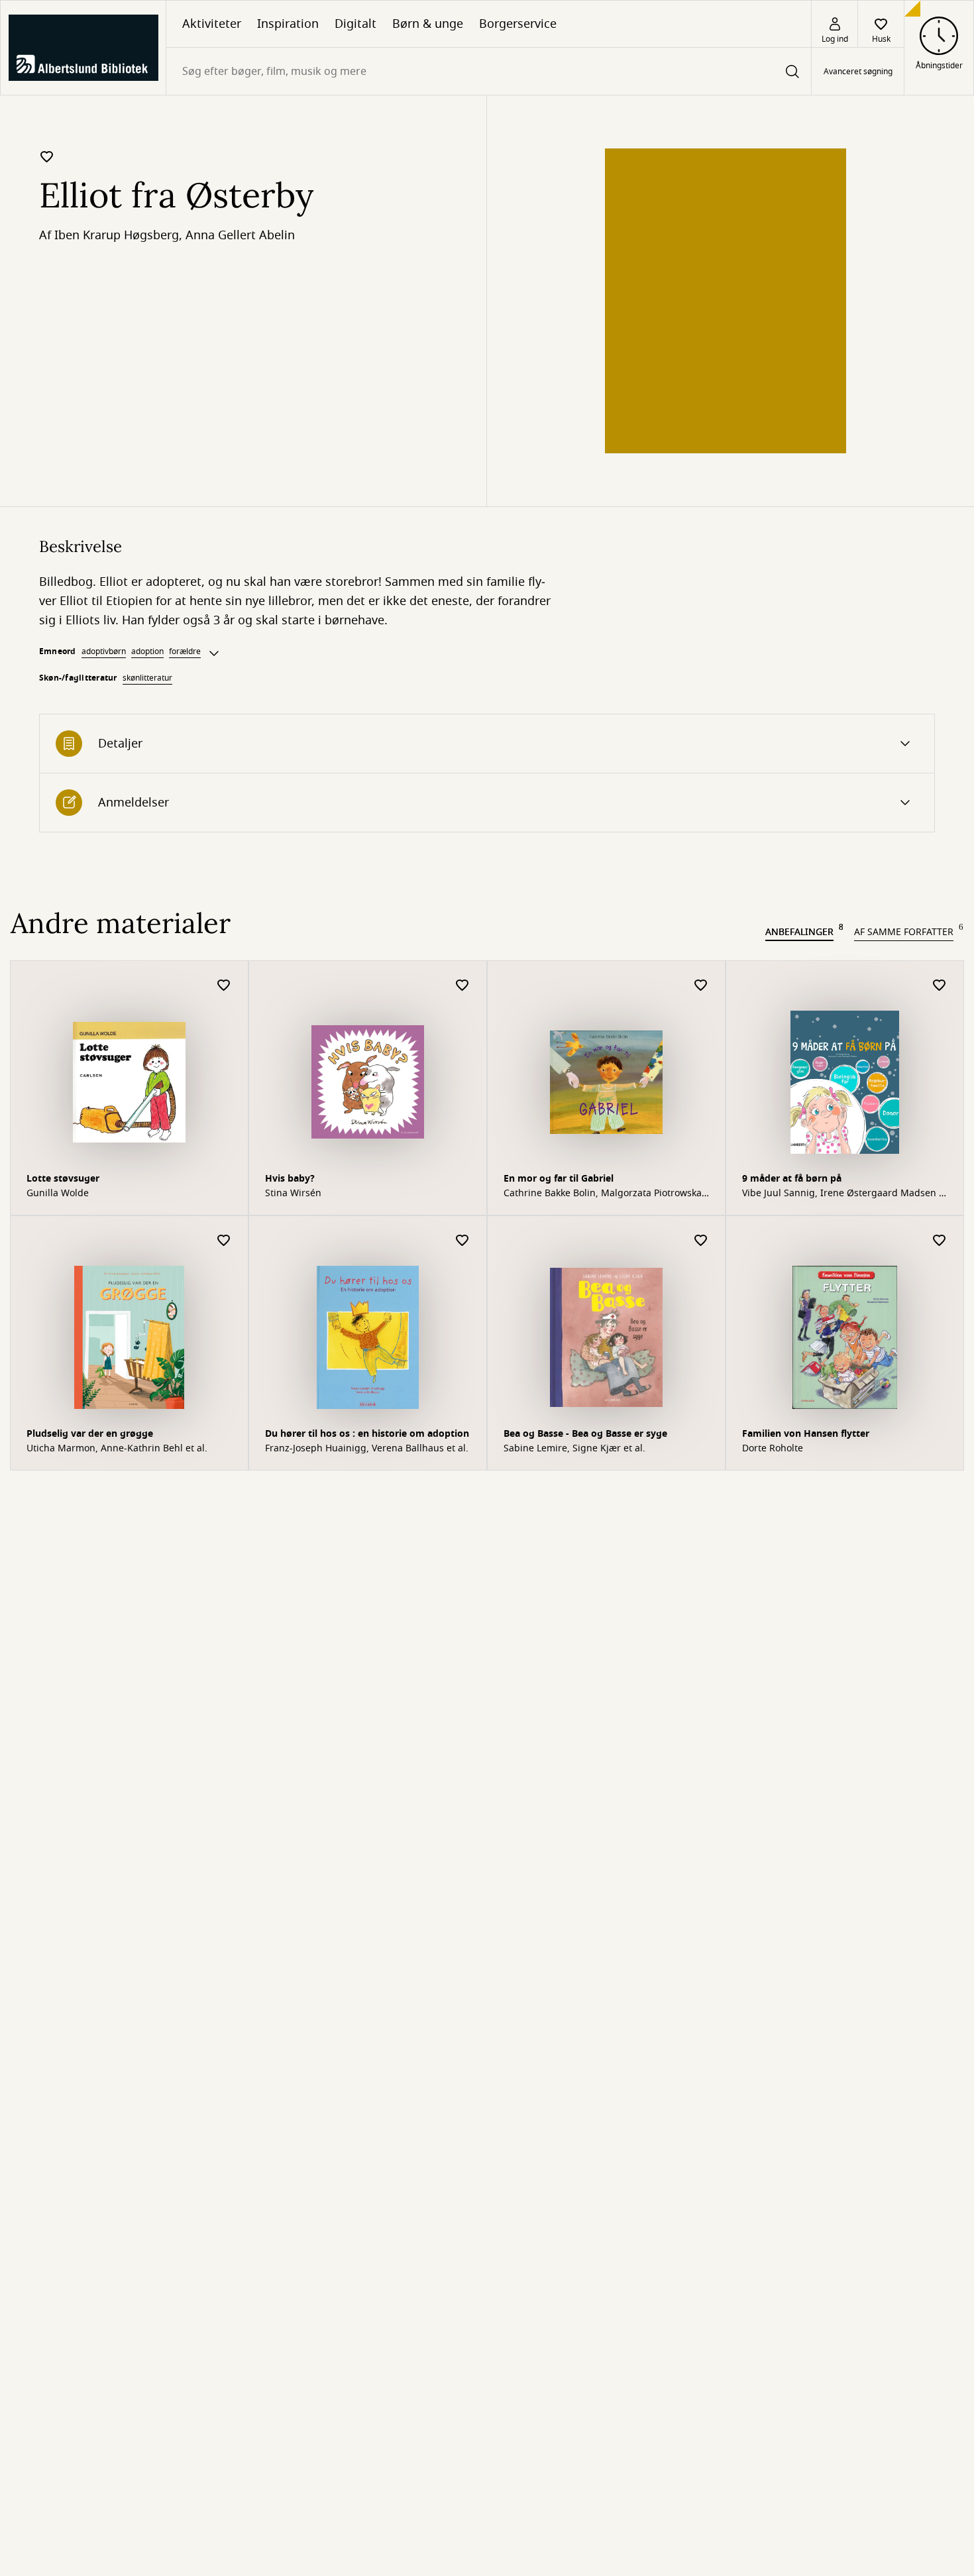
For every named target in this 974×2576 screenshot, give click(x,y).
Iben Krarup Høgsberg (117, 235)
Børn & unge (428, 24)
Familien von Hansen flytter (806, 1434)
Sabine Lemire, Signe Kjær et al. (574, 1449)
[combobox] (489, 71)
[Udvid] (214, 653)
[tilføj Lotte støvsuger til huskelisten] (224, 986)
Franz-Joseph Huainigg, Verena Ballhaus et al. (367, 1449)
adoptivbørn (104, 651)
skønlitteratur (147, 678)
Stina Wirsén (293, 1194)
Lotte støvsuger (63, 1179)
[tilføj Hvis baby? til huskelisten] (462, 986)
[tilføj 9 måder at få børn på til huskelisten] (940, 986)
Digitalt (355, 24)
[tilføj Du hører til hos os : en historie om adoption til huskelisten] (462, 1241)
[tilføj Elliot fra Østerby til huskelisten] (47, 156)
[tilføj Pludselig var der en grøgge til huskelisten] (224, 1241)
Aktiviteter (212, 24)
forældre (185, 651)
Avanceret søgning (858, 72)
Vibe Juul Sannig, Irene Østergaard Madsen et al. (845, 1194)
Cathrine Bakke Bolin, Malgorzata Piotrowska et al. (603, 1194)
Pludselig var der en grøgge (90, 1434)
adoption (147, 651)
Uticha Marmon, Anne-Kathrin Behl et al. (117, 1449)
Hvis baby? (290, 1179)
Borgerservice (518, 24)
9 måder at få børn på (792, 1179)
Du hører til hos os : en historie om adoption (367, 1434)
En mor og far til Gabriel (559, 1179)
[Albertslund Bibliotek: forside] (83, 48)
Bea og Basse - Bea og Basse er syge (585, 1434)
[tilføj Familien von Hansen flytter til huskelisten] (940, 1241)
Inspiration (288, 24)
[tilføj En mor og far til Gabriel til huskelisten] (701, 986)
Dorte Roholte (773, 1449)
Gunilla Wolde (58, 1194)
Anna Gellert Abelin (240, 235)
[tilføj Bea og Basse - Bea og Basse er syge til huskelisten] (701, 1241)
